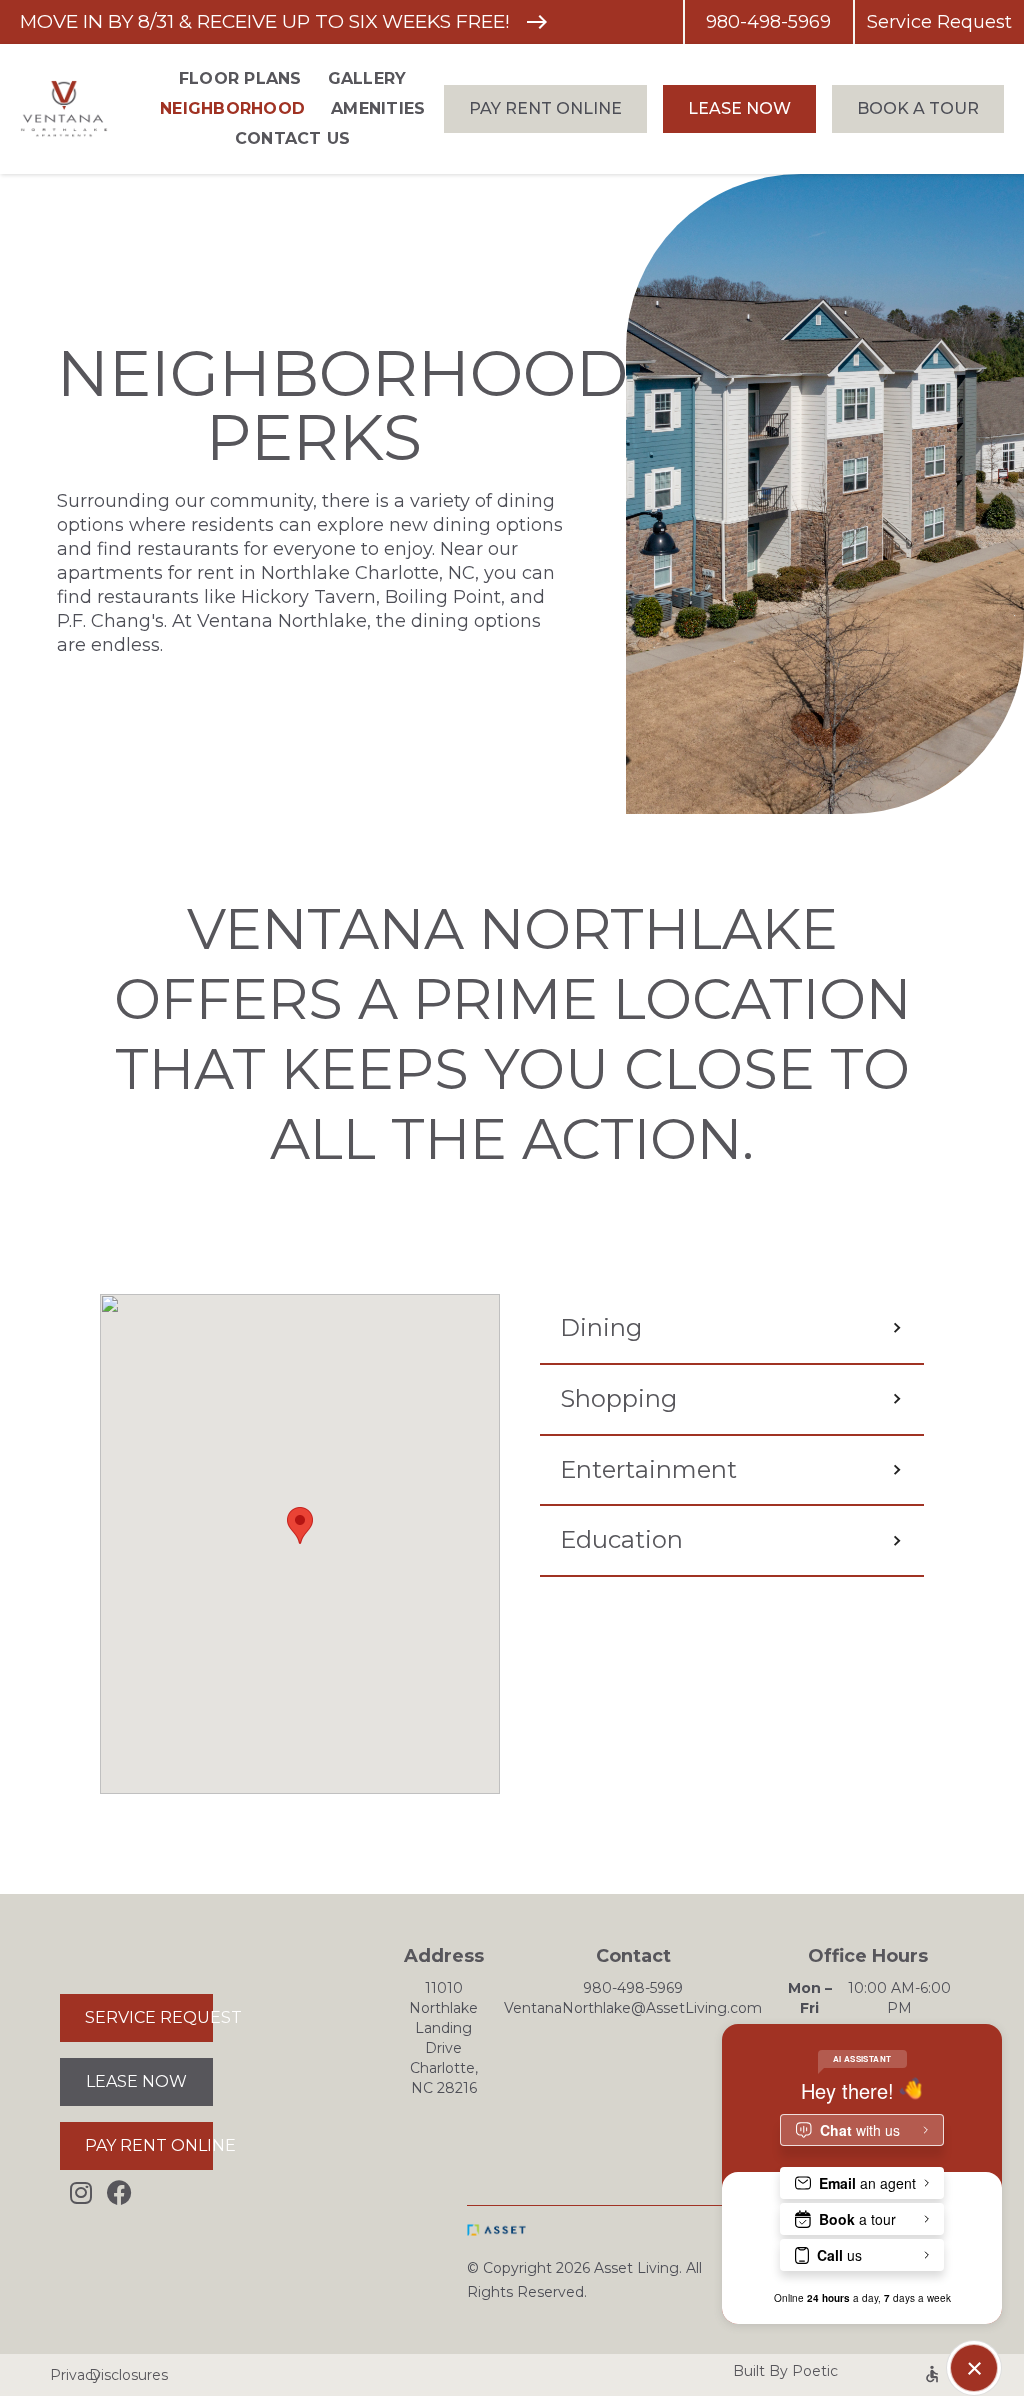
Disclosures (108, 2375)
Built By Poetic (785, 2371)
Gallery (367, 78)
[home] (78, 109)
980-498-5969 (768, 22)
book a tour (918, 108)
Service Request (939, 22)
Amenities (378, 108)
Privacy (60, 2375)
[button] (300, 1525)
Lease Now (739, 108)
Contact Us (293, 138)
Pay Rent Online (545, 108)
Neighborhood (232, 108)
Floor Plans (240, 78)
